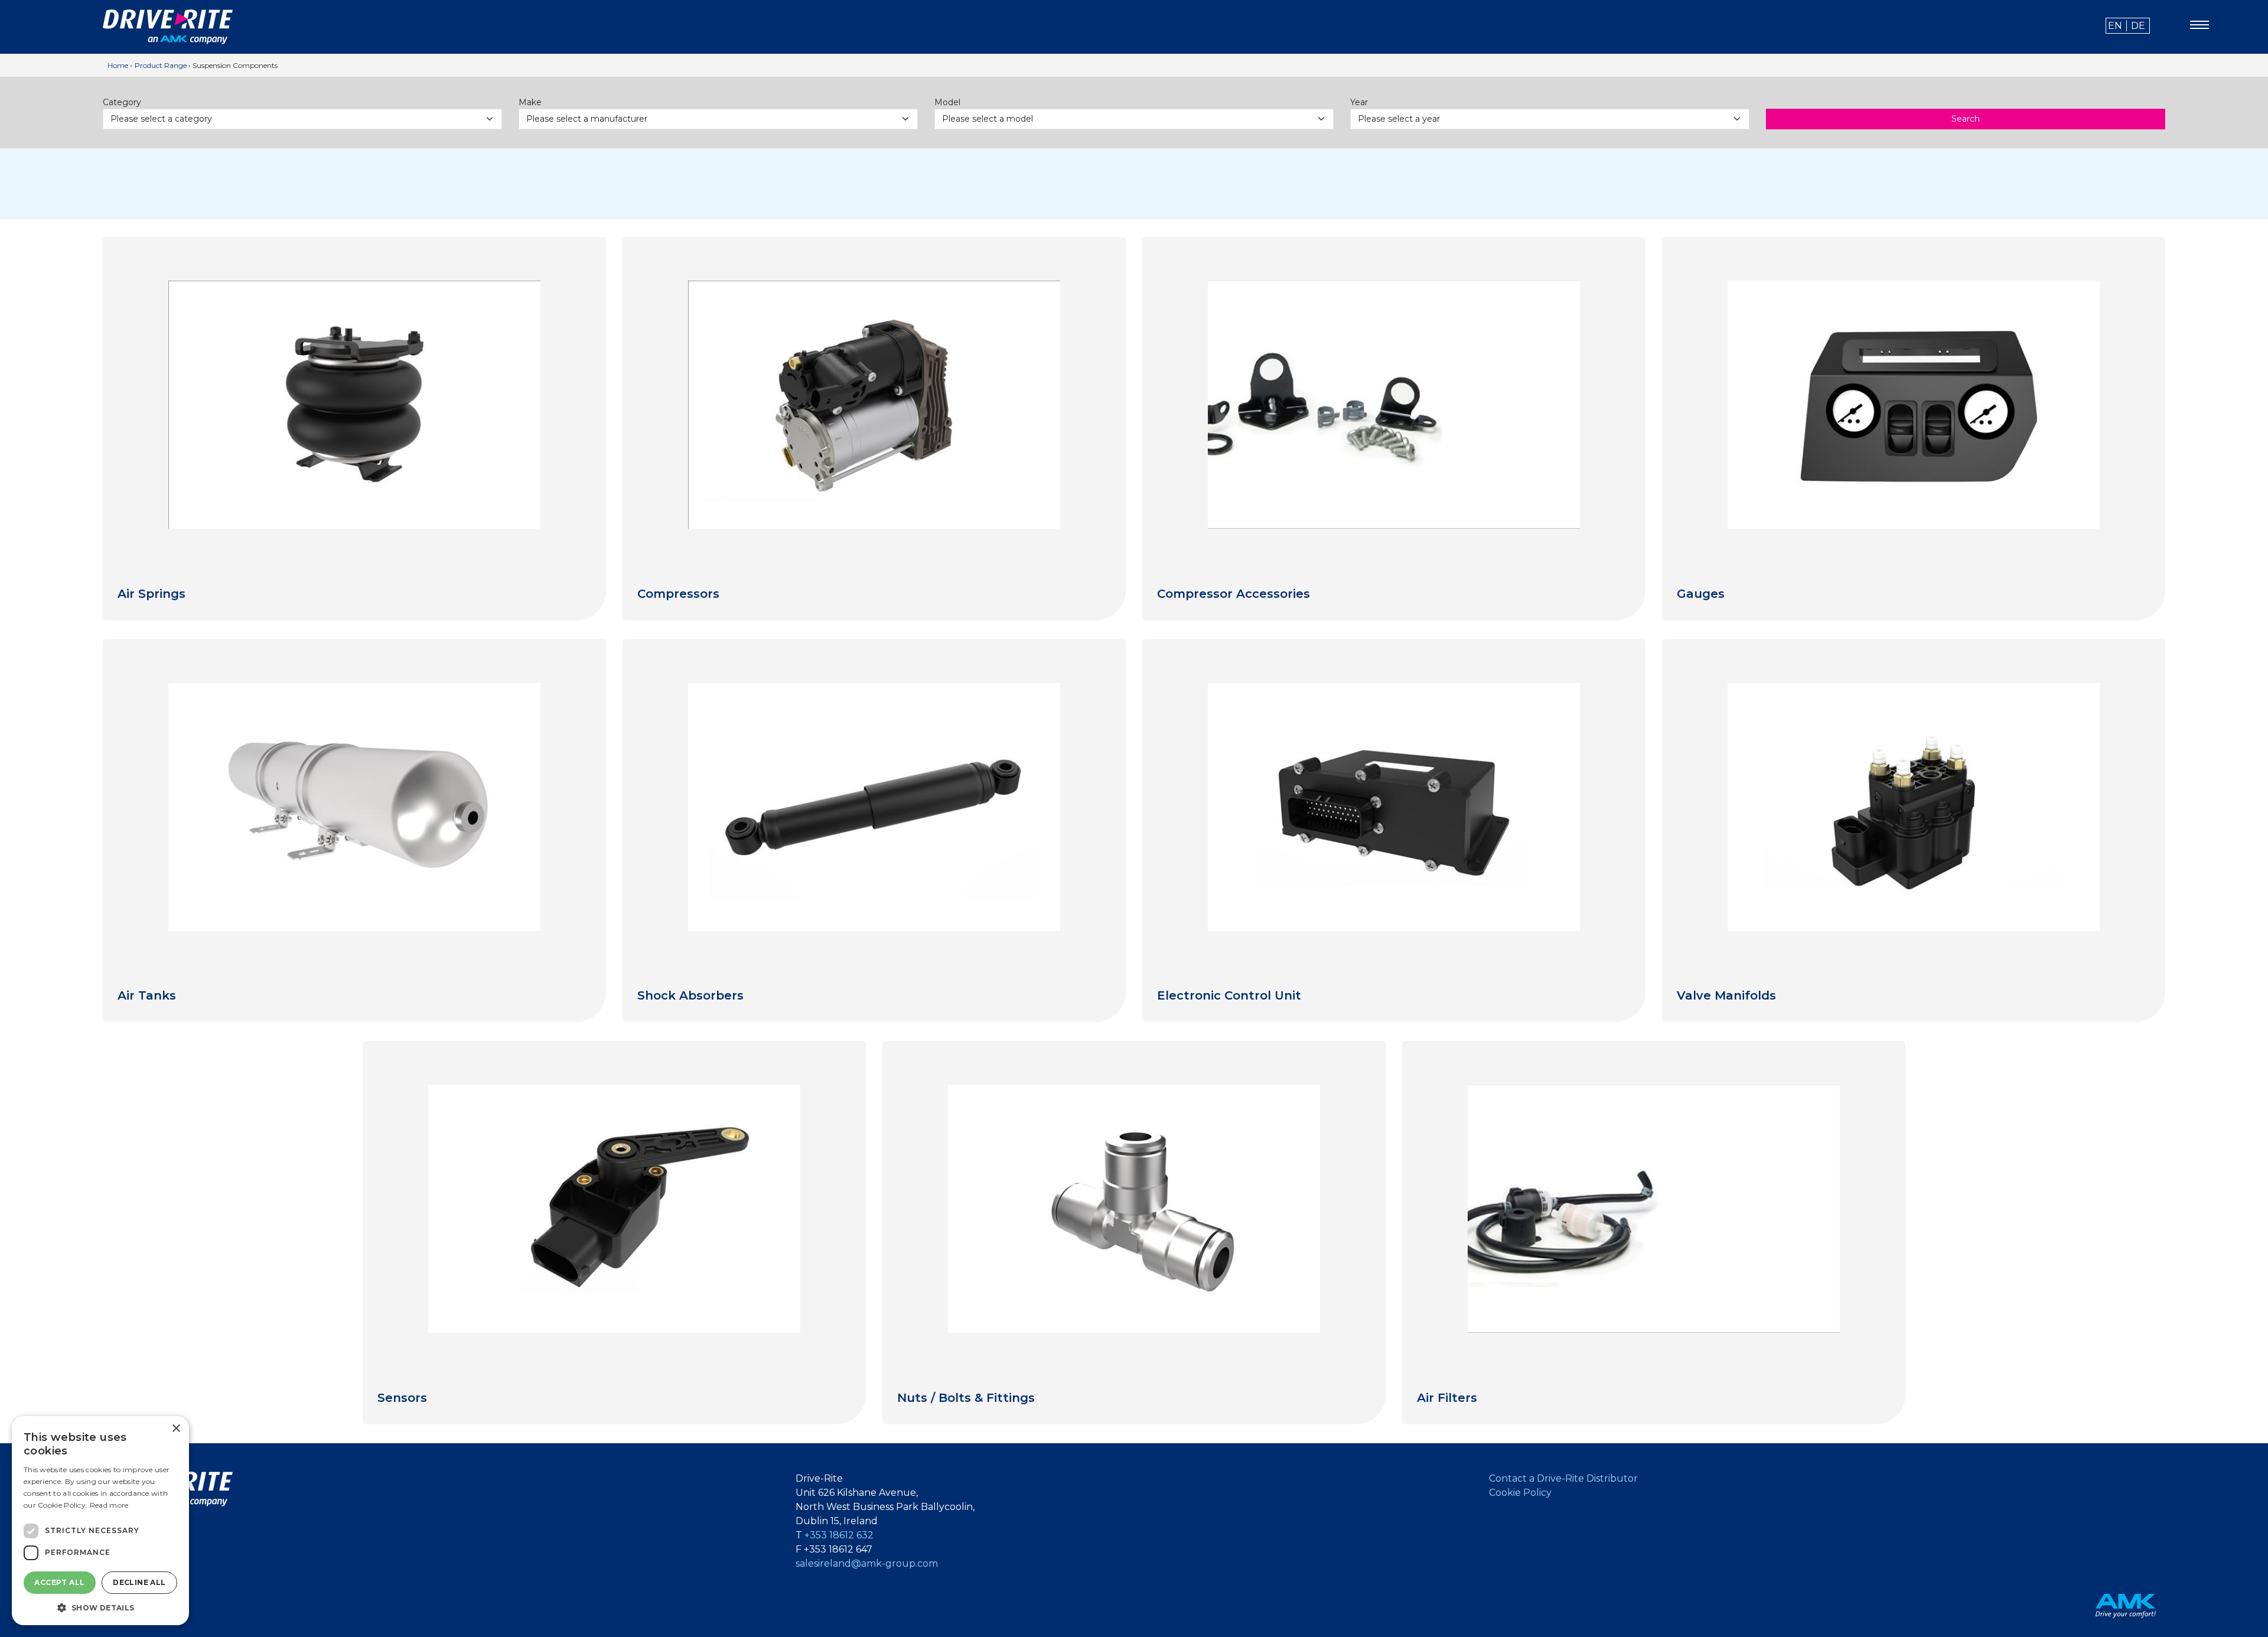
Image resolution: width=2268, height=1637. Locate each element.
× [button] (176, 1429)
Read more (109, 1505)
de (2138, 26)
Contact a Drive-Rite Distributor (1563, 1478)
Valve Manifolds (1726, 995)
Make (530, 102)
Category (122, 102)
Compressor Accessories (1234, 594)
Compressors (678, 594)
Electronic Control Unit (1229, 995)
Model (947, 102)
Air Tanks (147, 995)
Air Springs (151, 594)
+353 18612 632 (839, 1535)
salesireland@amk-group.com (867, 1563)
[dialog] (100, 1521)
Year (1359, 102)
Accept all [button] (59, 1582)
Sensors (402, 1398)
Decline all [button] (139, 1582)
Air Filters (1447, 1398)
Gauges (1701, 594)
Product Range (161, 65)
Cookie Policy (1520, 1493)
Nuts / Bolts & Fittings (966, 1398)
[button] (100, 1607)
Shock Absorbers (690, 995)
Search (1966, 119)
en (2115, 26)
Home (118, 65)
